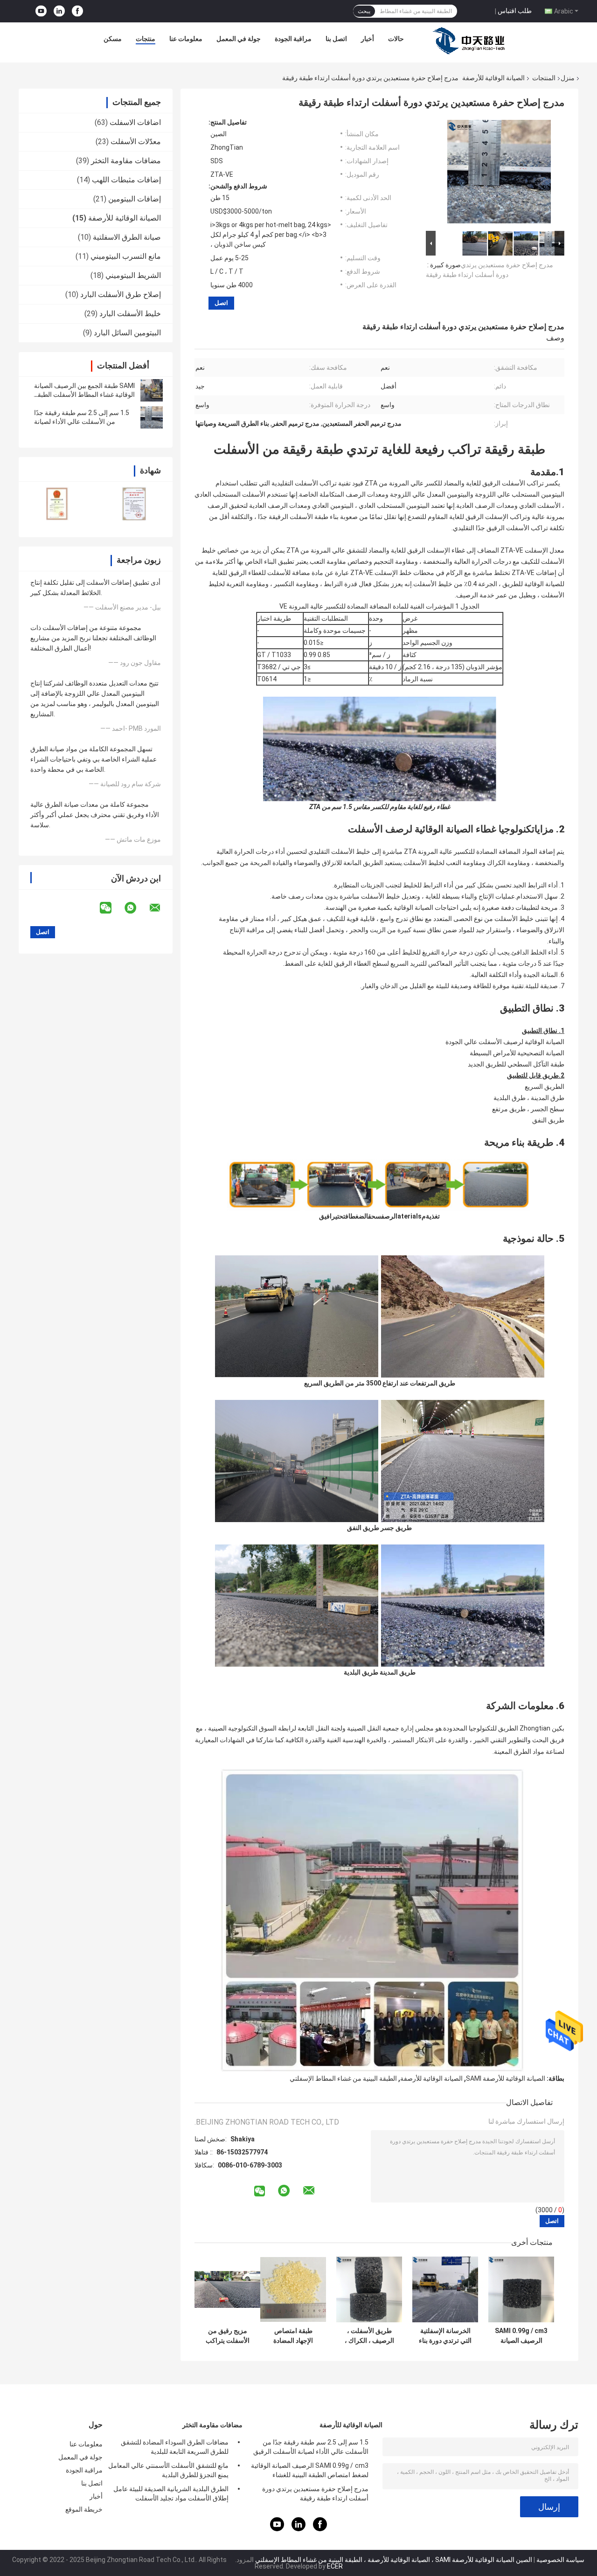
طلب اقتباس (515, 11)
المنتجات (544, 78)
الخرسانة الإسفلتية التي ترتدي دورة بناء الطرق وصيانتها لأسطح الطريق (445, 2336)
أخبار (368, 39)
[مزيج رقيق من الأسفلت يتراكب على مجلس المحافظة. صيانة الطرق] (227, 2289)
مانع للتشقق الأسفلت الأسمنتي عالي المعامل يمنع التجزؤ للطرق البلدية (168, 2470)
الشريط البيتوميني (133, 275)
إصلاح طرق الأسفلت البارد (121, 294)
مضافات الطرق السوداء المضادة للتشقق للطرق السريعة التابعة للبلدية (175, 2447)
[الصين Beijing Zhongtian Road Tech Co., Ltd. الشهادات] (57, 503)
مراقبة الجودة (293, 39)
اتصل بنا (336, 39)
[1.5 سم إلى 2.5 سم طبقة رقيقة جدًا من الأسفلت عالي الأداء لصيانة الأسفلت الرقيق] (152, 417)
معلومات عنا (186, 39)
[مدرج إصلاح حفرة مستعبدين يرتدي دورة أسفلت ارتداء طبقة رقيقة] (499, 173)
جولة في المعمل (239, 39)
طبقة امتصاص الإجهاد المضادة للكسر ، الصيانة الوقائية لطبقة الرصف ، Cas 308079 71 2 (293, 2336)
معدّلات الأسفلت (136, 142)
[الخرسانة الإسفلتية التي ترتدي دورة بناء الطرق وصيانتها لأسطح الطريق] (445, 2289)
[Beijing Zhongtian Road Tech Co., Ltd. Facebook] (77, 11)
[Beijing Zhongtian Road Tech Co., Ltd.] (471, 41)
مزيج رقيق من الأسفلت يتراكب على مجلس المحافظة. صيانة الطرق (228, 2336)
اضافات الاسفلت (135, 122)
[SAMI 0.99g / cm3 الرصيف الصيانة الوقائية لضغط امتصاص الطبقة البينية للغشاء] (521, 2289)
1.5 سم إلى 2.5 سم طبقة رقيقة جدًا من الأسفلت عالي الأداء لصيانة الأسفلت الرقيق (82, 422)
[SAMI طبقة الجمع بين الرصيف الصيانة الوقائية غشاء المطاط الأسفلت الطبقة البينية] (152, 390)
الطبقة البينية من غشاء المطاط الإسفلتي (343, 2078)
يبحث (364, 11)
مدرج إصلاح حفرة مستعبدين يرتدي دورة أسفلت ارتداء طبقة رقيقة (315, 2493)
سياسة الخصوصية (560, 2560)
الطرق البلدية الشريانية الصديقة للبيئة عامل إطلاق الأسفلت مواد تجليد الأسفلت (171, 2493)
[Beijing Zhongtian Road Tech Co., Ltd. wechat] (111, 908)
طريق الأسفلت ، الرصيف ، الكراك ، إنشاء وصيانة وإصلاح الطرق (369, 2336)
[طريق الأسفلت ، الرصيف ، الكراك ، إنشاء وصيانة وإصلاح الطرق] (369, 2289)
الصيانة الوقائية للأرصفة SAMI (506, 2078)
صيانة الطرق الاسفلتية (127, 237)
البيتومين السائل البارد (127, 333)
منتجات (146, 39)
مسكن (113, 39)
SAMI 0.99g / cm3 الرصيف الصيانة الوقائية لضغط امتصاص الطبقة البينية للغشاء (521, 2336)
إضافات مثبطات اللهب (126, 180)
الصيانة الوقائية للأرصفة (493, 78)
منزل (568, 78)
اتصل (221, 303)
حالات (396, 39)
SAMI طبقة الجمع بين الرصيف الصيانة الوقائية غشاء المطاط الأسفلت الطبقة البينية (84, 395)
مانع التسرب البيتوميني (126, 256)
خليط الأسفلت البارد (130, 314)
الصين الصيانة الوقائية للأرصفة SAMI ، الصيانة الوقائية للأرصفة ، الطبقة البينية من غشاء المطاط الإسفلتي (394, 2560)
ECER (335, 2566)
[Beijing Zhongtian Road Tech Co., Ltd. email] (161, 908)
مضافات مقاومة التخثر (126, 161)
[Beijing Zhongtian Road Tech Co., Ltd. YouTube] (41, 11)
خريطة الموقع (84, 2509)
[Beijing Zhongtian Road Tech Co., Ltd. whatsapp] (136, 908)
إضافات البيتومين (135, 199)
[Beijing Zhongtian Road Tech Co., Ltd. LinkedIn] (59, 11)
